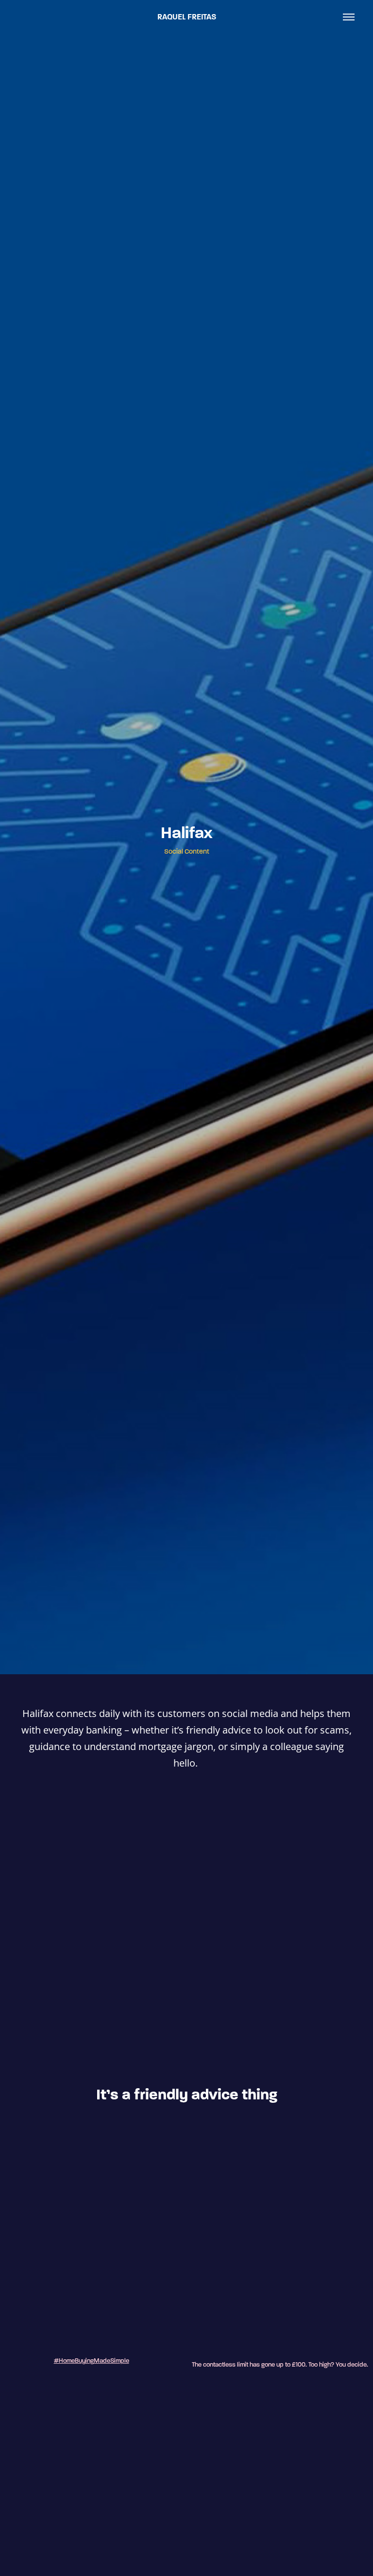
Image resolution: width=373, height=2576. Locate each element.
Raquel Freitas (187, 17)
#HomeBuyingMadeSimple (92, 2361)
